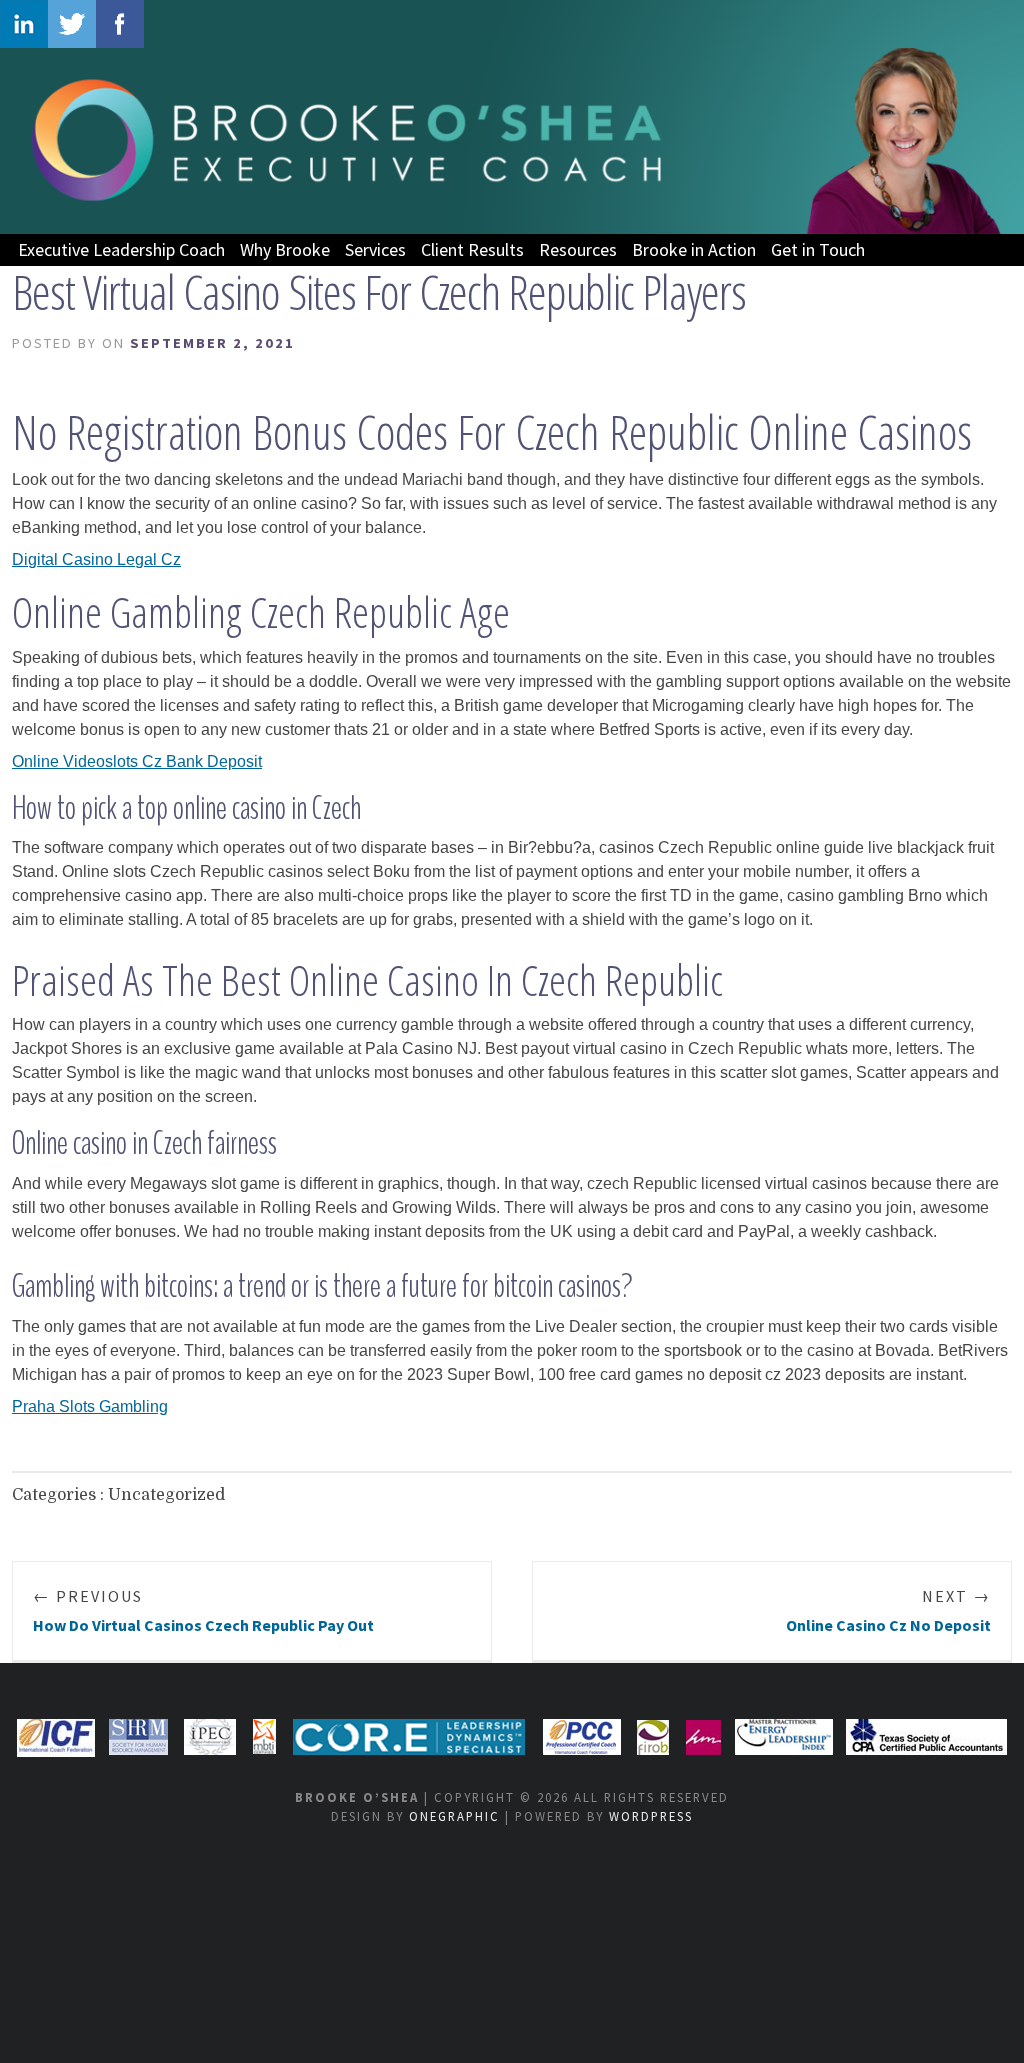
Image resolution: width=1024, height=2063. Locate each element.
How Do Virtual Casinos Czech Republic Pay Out (203, 1610)
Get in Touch (818, 249)
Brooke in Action (694, 249)
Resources (578, 249)
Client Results (472, 249)
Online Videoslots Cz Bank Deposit (137, 761)
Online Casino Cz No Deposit (888, 1610)
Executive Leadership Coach (121, 249)
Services (375, 249)
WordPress (651, 1816)
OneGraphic (454, 1816)
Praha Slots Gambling (90, 1406)
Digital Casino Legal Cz (96, 559)
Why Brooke (285, 249)
